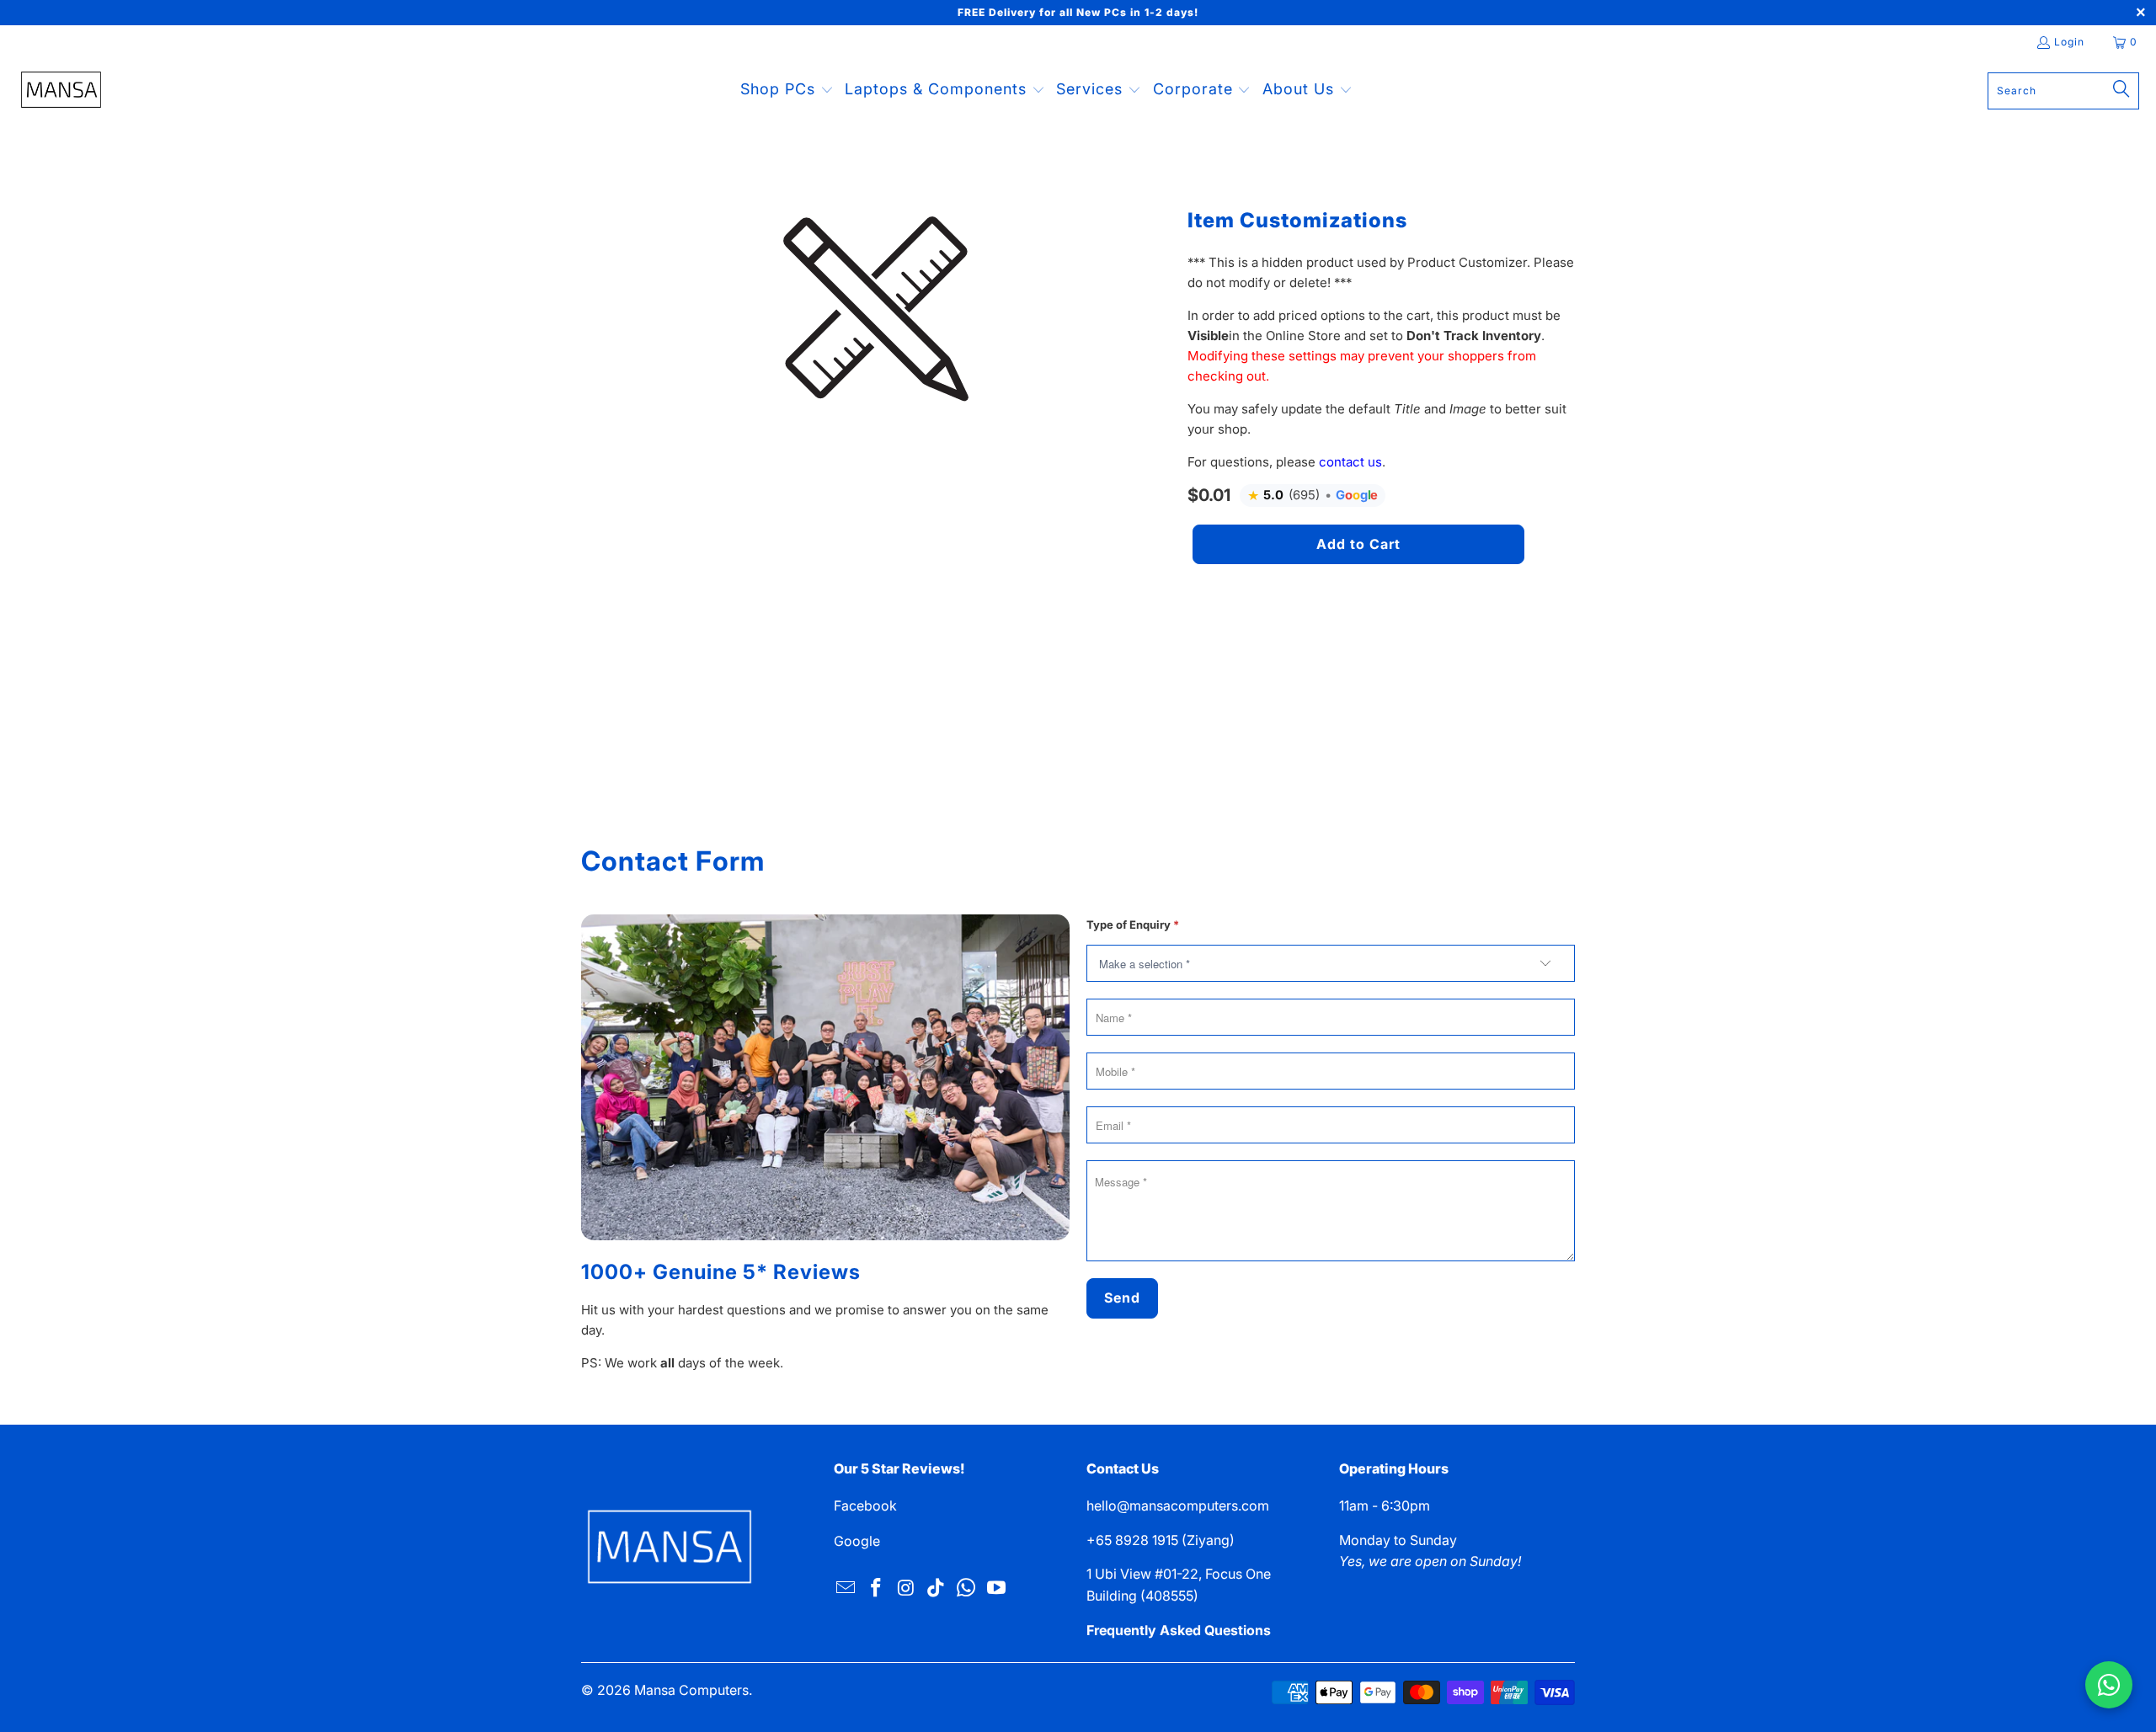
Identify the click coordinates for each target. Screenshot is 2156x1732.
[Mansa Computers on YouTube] (996, 1588)
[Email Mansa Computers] (846, 1588)
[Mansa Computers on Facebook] (877, 1588)
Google (857, 1541)
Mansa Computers (691, 1690)
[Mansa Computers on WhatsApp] (967, 1588)
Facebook (865, 1506)
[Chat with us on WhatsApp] (2109, 1685)
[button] (787, 91)
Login (2069, 42)
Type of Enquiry (1133, 925)
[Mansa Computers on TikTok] (937, 1588)
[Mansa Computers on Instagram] (906, 1588)
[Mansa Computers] (61, 91)
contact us (1350, 462)
